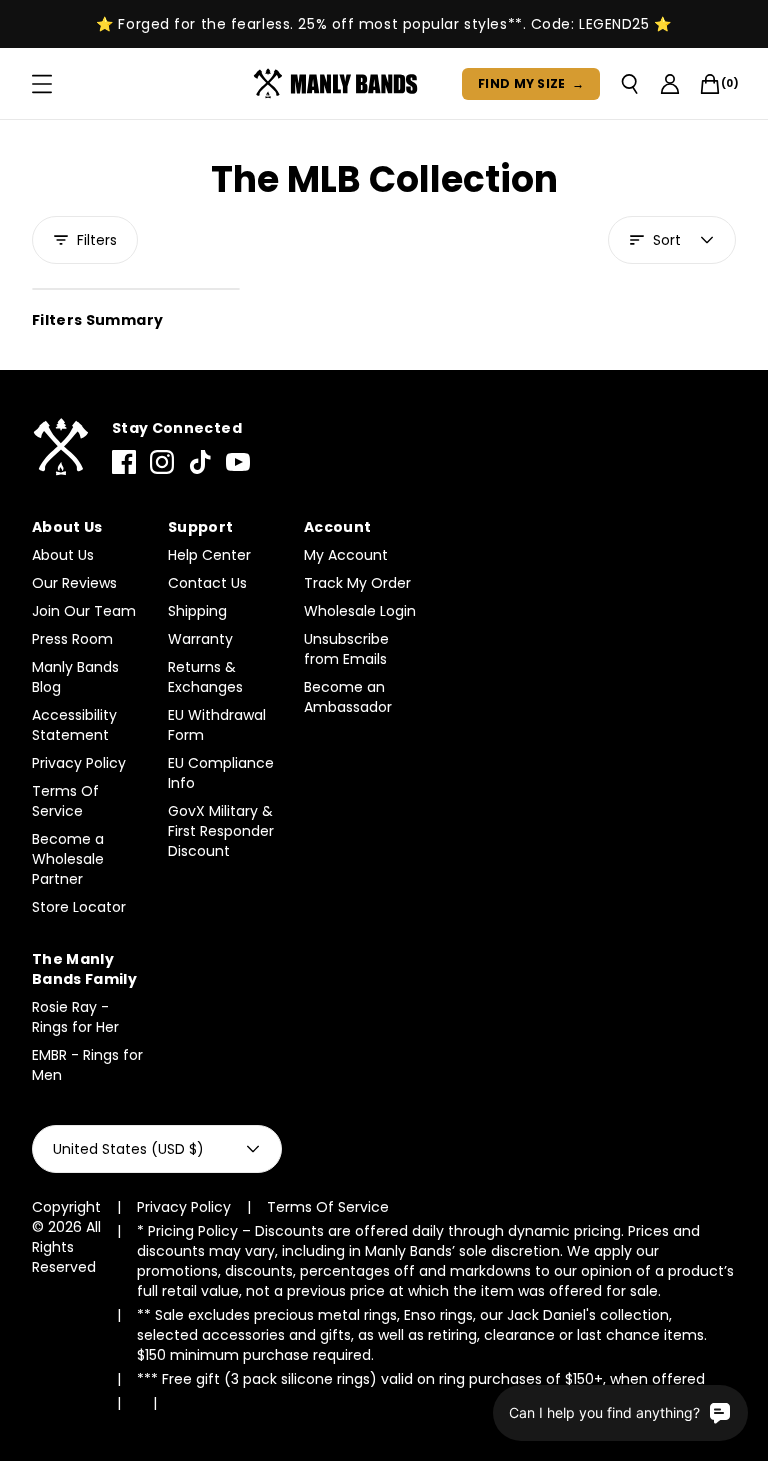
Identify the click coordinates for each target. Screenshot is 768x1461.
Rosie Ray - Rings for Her (75, 1017)
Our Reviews (74, 583)
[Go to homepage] (339, 84)
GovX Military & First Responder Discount (221, 831)
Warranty (200, 639)
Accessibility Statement (74, 725)
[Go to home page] (60, 447)
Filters (97, 240)
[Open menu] (42, 84)
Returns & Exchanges (205, 677)
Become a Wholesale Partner (68, 859)
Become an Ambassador (348, 697)
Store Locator (79, 907)
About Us (63, 555)
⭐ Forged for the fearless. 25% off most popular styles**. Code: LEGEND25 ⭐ (383, 24)
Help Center (209, 555)
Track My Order (357, 583)
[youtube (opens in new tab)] (238, 462)
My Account (346, 555)
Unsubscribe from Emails (346, 649)
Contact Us (207, 583)
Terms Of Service (65, 801)
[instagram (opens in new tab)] (162, 462)
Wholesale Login (360, 611)
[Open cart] (710, 84)
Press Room (72, 639)
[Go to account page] (670, 84)
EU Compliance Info (221, 773)
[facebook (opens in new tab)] (124, 462)
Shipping (197, 611)
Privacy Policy (79, 763)
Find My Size (531, 83)
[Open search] (630, 84)
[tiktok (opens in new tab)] (200, 462)
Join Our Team (84, 611)
